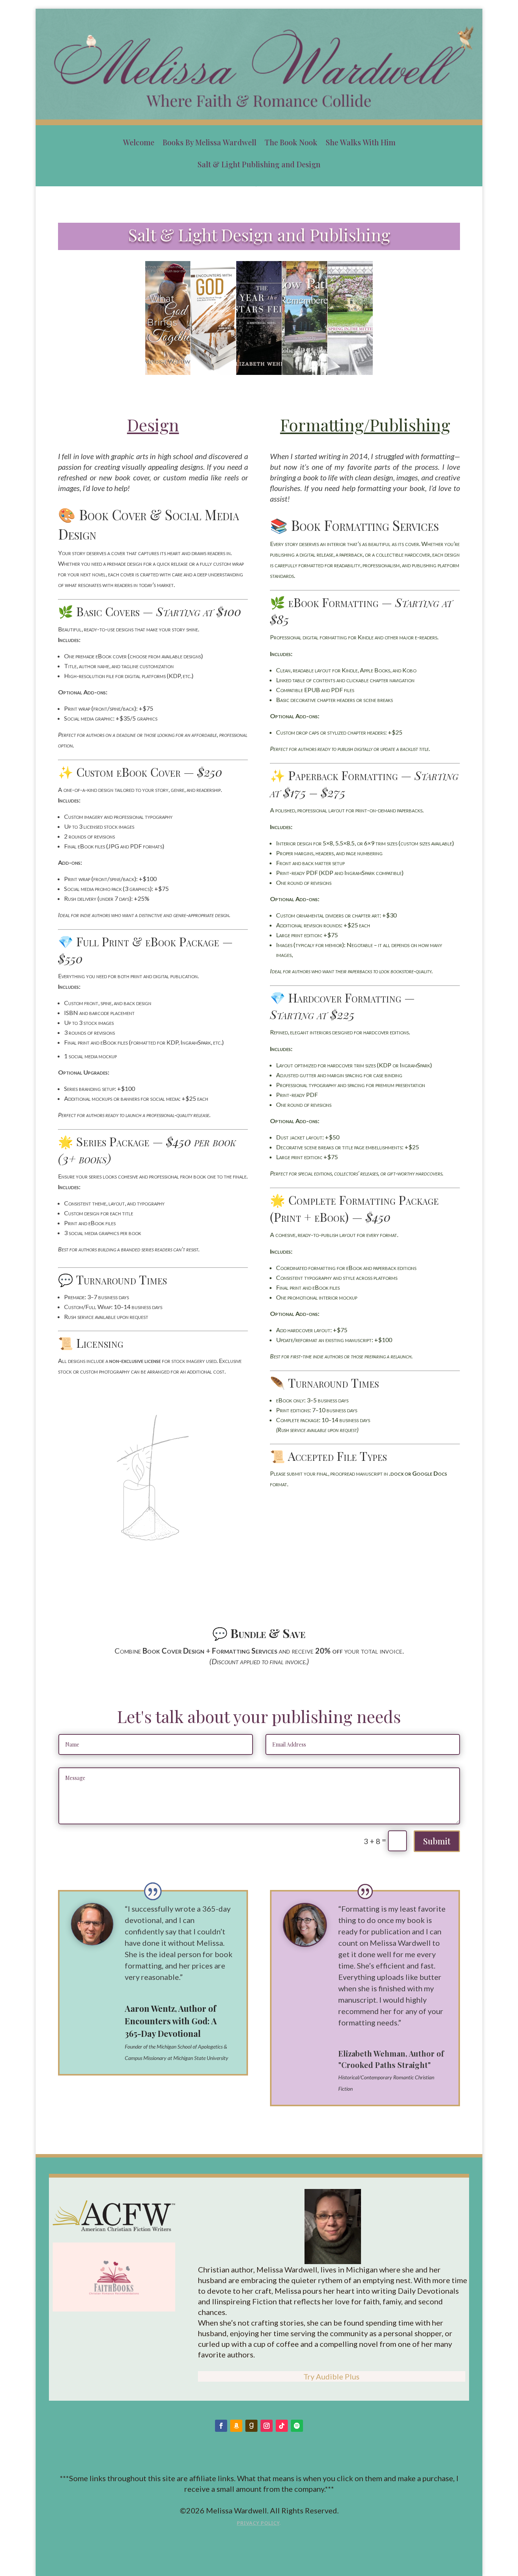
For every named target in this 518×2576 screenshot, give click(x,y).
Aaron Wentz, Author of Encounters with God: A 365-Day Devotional (171, 2021)
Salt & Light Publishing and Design (259, 164)
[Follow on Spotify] (297, 2426)
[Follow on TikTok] (282, 2426)
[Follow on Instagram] (267, 2426)
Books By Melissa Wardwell (210, 142)
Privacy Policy (258, 2523)
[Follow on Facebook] (221, 2426)
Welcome (139, 142)
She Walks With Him (361, 142)
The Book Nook (291, 142)
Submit (437, 1841)
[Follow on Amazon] (236, 2426)
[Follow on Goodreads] (251, 2426)
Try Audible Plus (331, 2376)
